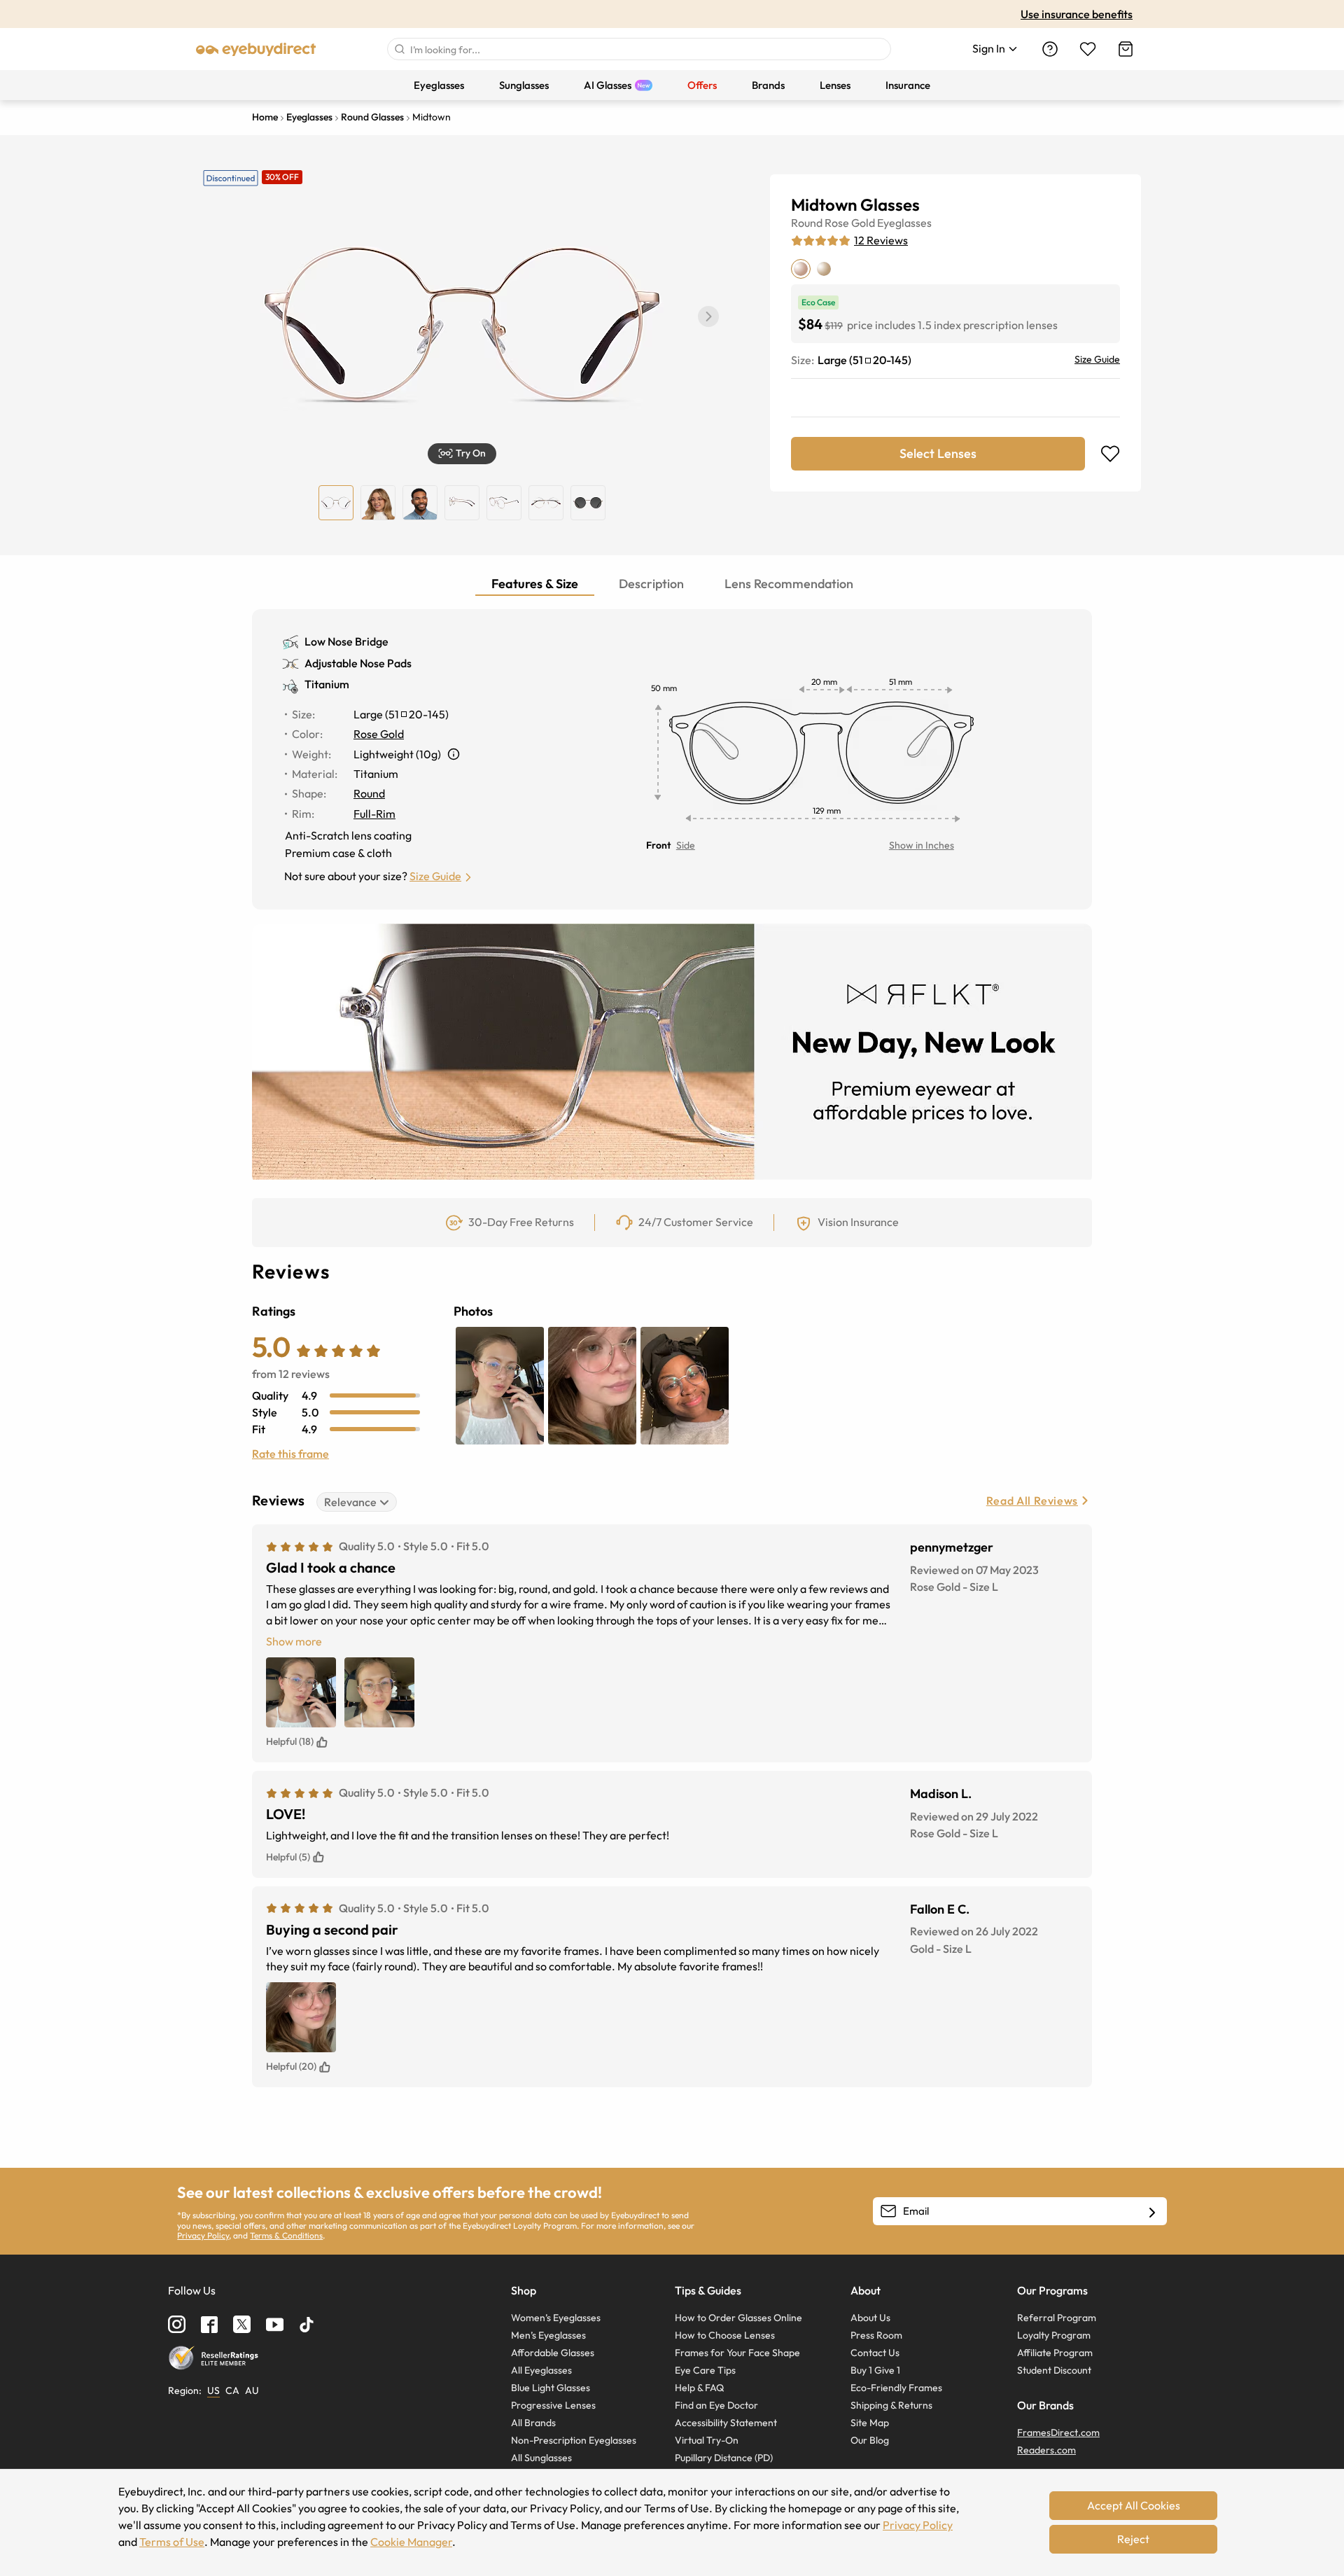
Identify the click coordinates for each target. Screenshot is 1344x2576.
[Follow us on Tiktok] (307, 2325)
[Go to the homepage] (256, 49)
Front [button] (658, 845)
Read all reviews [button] (1032, 1501)
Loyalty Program (1054, 2335)
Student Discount (1054, 2370)
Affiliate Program (1055, 2353)
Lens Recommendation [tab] (789, 584)
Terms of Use (172, 2542)
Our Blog (870, 2440)
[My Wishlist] (1088, 49)
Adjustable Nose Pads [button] (358, 663)
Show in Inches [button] (922, 845)
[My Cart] (1126, 49)
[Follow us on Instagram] (177, 2324)
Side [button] (686, 845)
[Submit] (399, 49)
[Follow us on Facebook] (209, 2325)
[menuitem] (439, 85)
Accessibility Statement (726, 2423)
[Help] (1050, 49)
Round (807, 223)
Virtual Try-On (707, 2440)
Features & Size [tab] (535, 584)
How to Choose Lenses (725, 2335)
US (213, 2390)
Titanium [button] (327, 684)
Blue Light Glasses (551, 2388)
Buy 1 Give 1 (875, 2370)
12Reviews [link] (881, 240)
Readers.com (1046, 2450)
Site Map (870, 2423)
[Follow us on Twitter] (242, 2324)
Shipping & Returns (891, 2405)
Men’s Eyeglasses (548, 2335)
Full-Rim (374, 814)
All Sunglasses (541, 2458)
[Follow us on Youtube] (275, 2324)
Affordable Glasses (553, 2353)
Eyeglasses (904, 223)
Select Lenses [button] (938, 453)
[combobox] (639, 49)
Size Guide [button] (435, 876)
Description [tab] (651, 584)
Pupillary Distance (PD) (724, 2458)
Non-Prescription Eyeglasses (574, 2440)
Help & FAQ (699, 2388)
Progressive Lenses (553, 2405)
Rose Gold (850, 223)
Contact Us (875, 2353)
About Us (870, 2318)
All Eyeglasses (541, 2370)
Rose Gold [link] (379, 734)
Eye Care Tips (705, 2370)
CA (232, 2390)
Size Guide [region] (1097, 359)
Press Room (876, 2335)
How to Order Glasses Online (738, 2318)
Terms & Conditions (286, 2235)
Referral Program (1057, 2318)
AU (252, 2390)
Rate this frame (290, 1454)
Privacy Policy (203, 2235)
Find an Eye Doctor (716, 2405)
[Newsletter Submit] (1152, 2212)
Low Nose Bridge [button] (346, 641)
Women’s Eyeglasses (556, 2318)
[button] (708, 316)
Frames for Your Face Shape (737, 2353)
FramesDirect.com (1058, 2432)
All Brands (533, 2423)
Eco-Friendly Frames (896, 2388)
